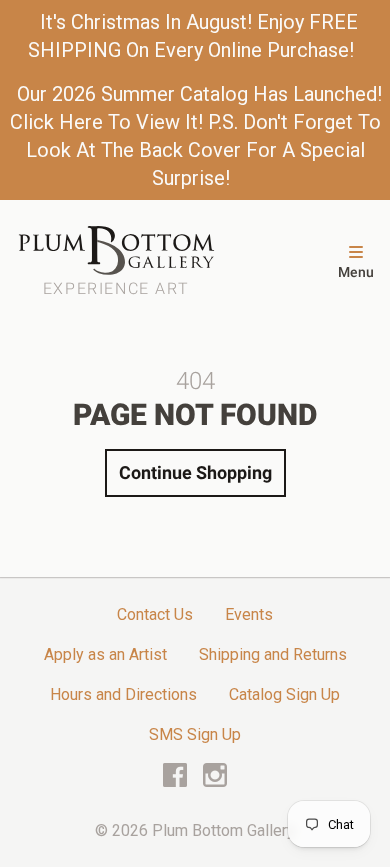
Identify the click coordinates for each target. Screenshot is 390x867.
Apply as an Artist (105, 654)
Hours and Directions (123, 694)
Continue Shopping (195, 472)
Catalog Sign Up (284, 694)
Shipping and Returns (273, 654)
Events (249, 614)
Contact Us (155, 614)
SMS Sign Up (195, 734)
